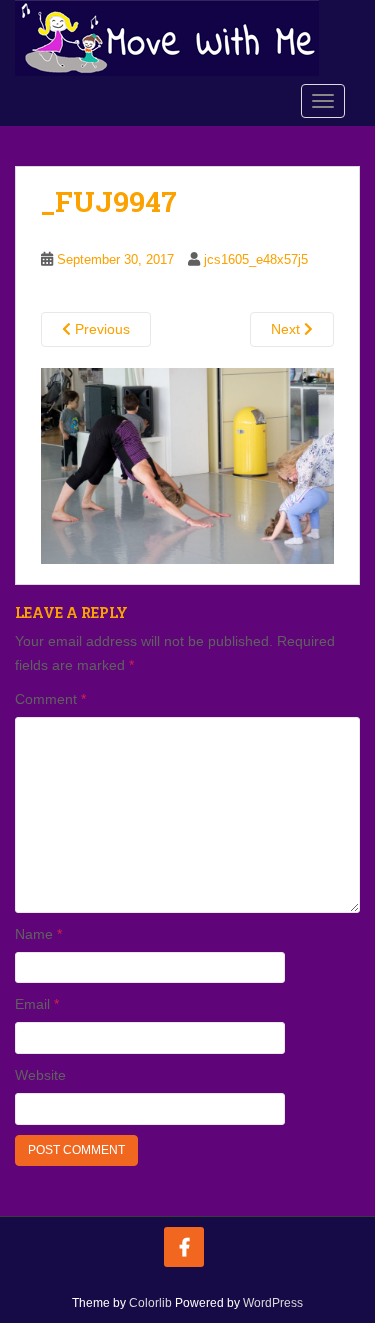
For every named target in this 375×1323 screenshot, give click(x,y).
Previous (100, 329)
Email (37, 1004)
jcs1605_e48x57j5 (256, 259)
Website (40, 1075)
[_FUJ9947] (187, 465)
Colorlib (150, 1303)
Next (287, 329)
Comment (50, 699)
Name (38, 934)
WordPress (273, 1303)
